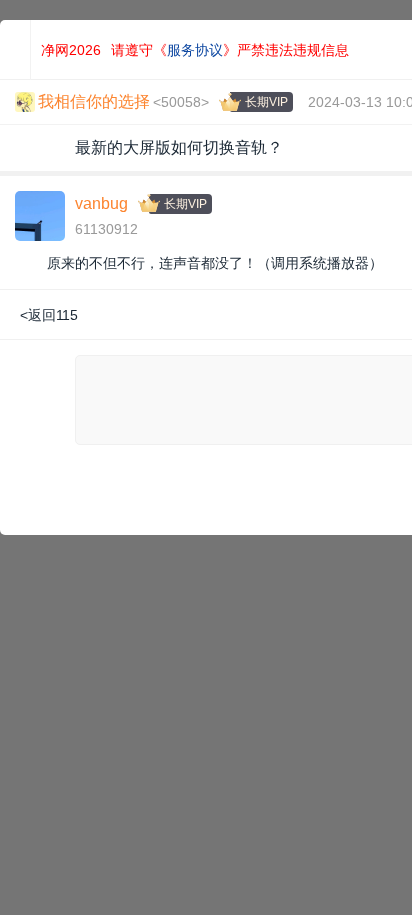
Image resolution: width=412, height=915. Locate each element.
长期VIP (266, 102)
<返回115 (49, 315)
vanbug (101, 203)
